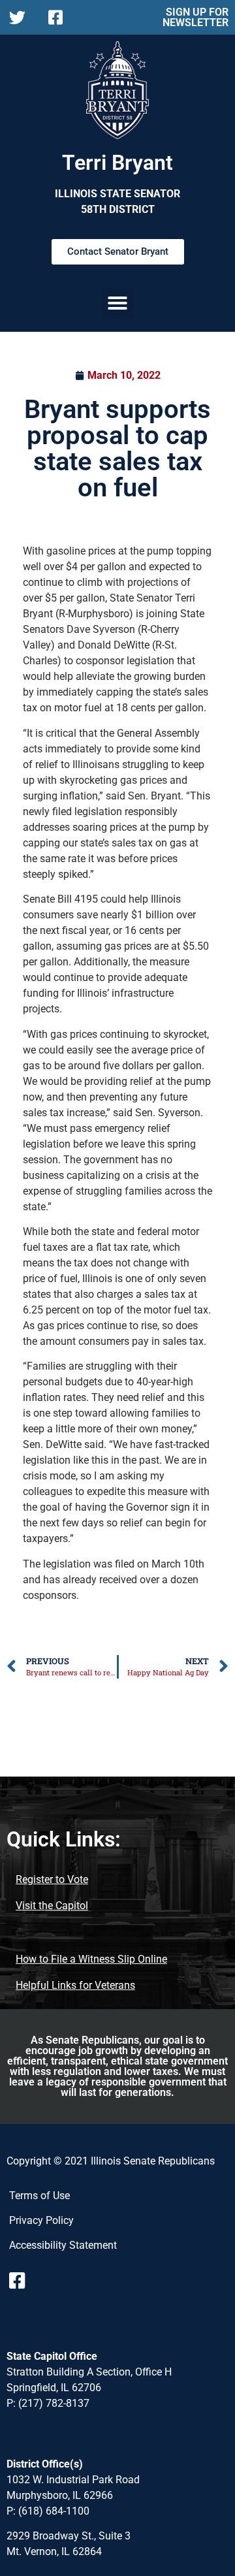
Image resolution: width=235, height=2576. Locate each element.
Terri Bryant (117, 163)
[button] (117, 303)
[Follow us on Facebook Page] (60, 17)
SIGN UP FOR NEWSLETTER (196, 17)
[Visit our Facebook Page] (22, 2281)
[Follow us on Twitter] (21, 17)
